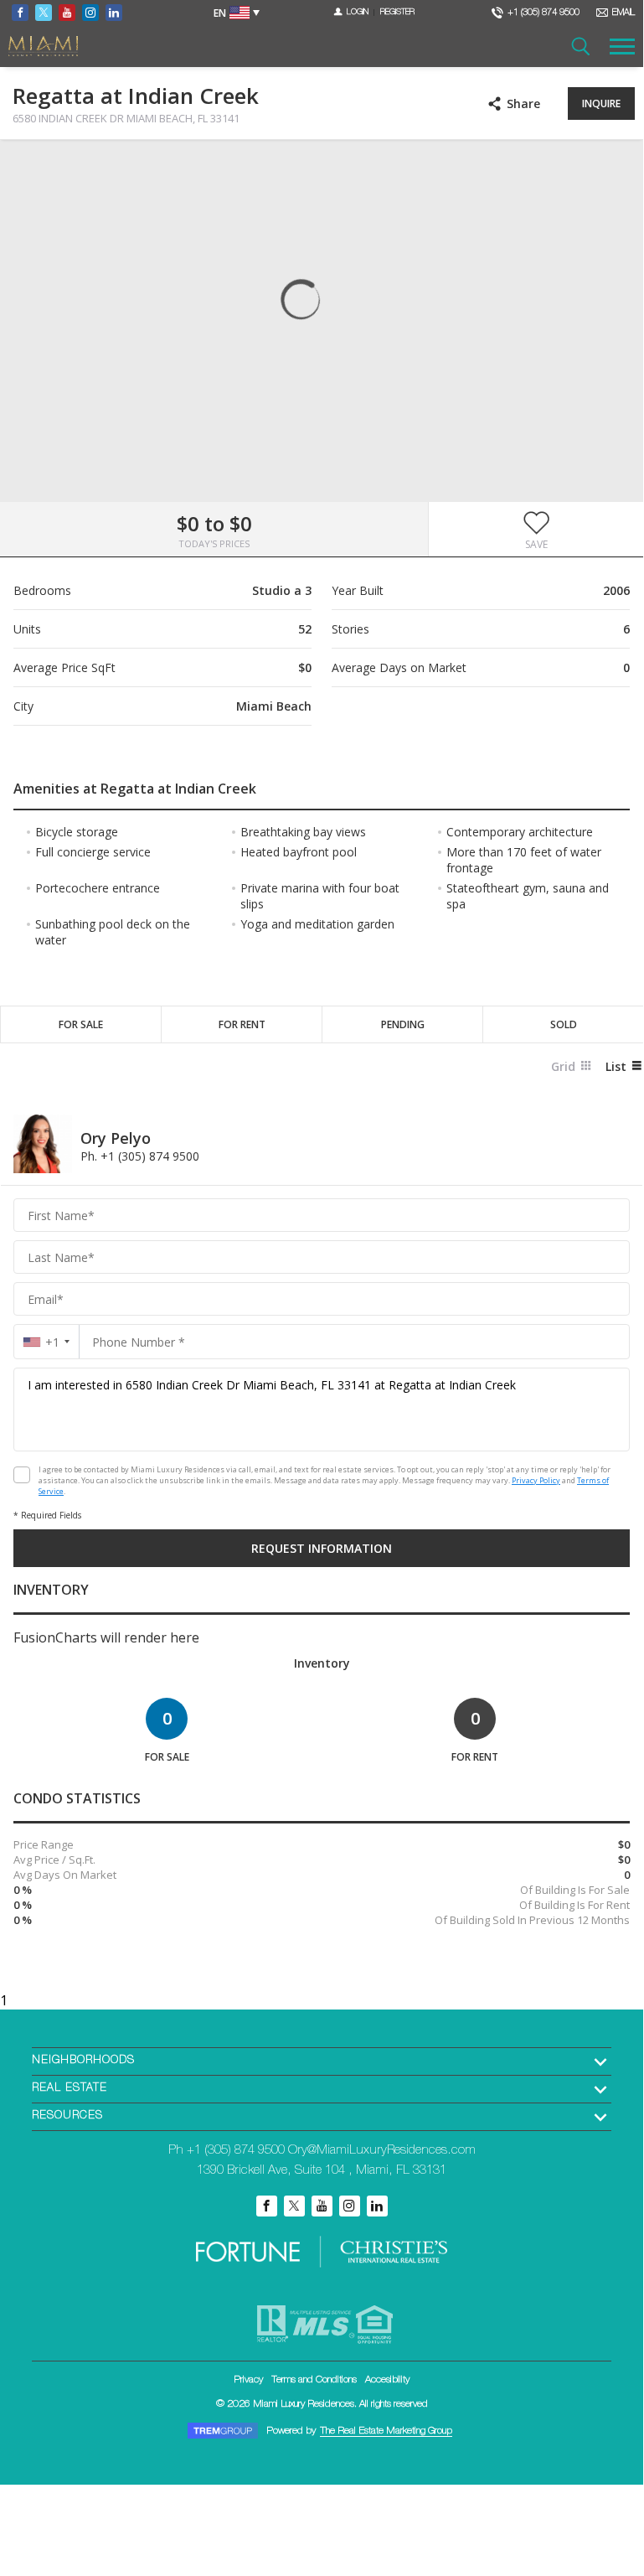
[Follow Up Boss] (22, 1475)
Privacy (248, 2380)
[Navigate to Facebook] (20, 13)
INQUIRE (601, 103)
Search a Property (580, 46)
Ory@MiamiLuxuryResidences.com (382, 2151)
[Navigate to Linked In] (114, 13)
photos (26, 166)
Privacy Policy (536, 1480)
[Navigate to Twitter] (44, 13)
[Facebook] (267, 2206)
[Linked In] (377, 2206)
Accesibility (387, 2380)
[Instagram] (350, 2206)
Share (523, 103)
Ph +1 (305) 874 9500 (227, 2151)
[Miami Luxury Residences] (43, 47)
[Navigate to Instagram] (90, 13)
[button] (536, 530)
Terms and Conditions (314, 2380)
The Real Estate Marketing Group (386, 2431)
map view (59, 166)
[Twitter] (294, 2206)
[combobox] (46, 1342)
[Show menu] (622, 46)
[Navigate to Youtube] (67, 13)
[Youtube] (322, 2206)
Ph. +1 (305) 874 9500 (140, 1156)
